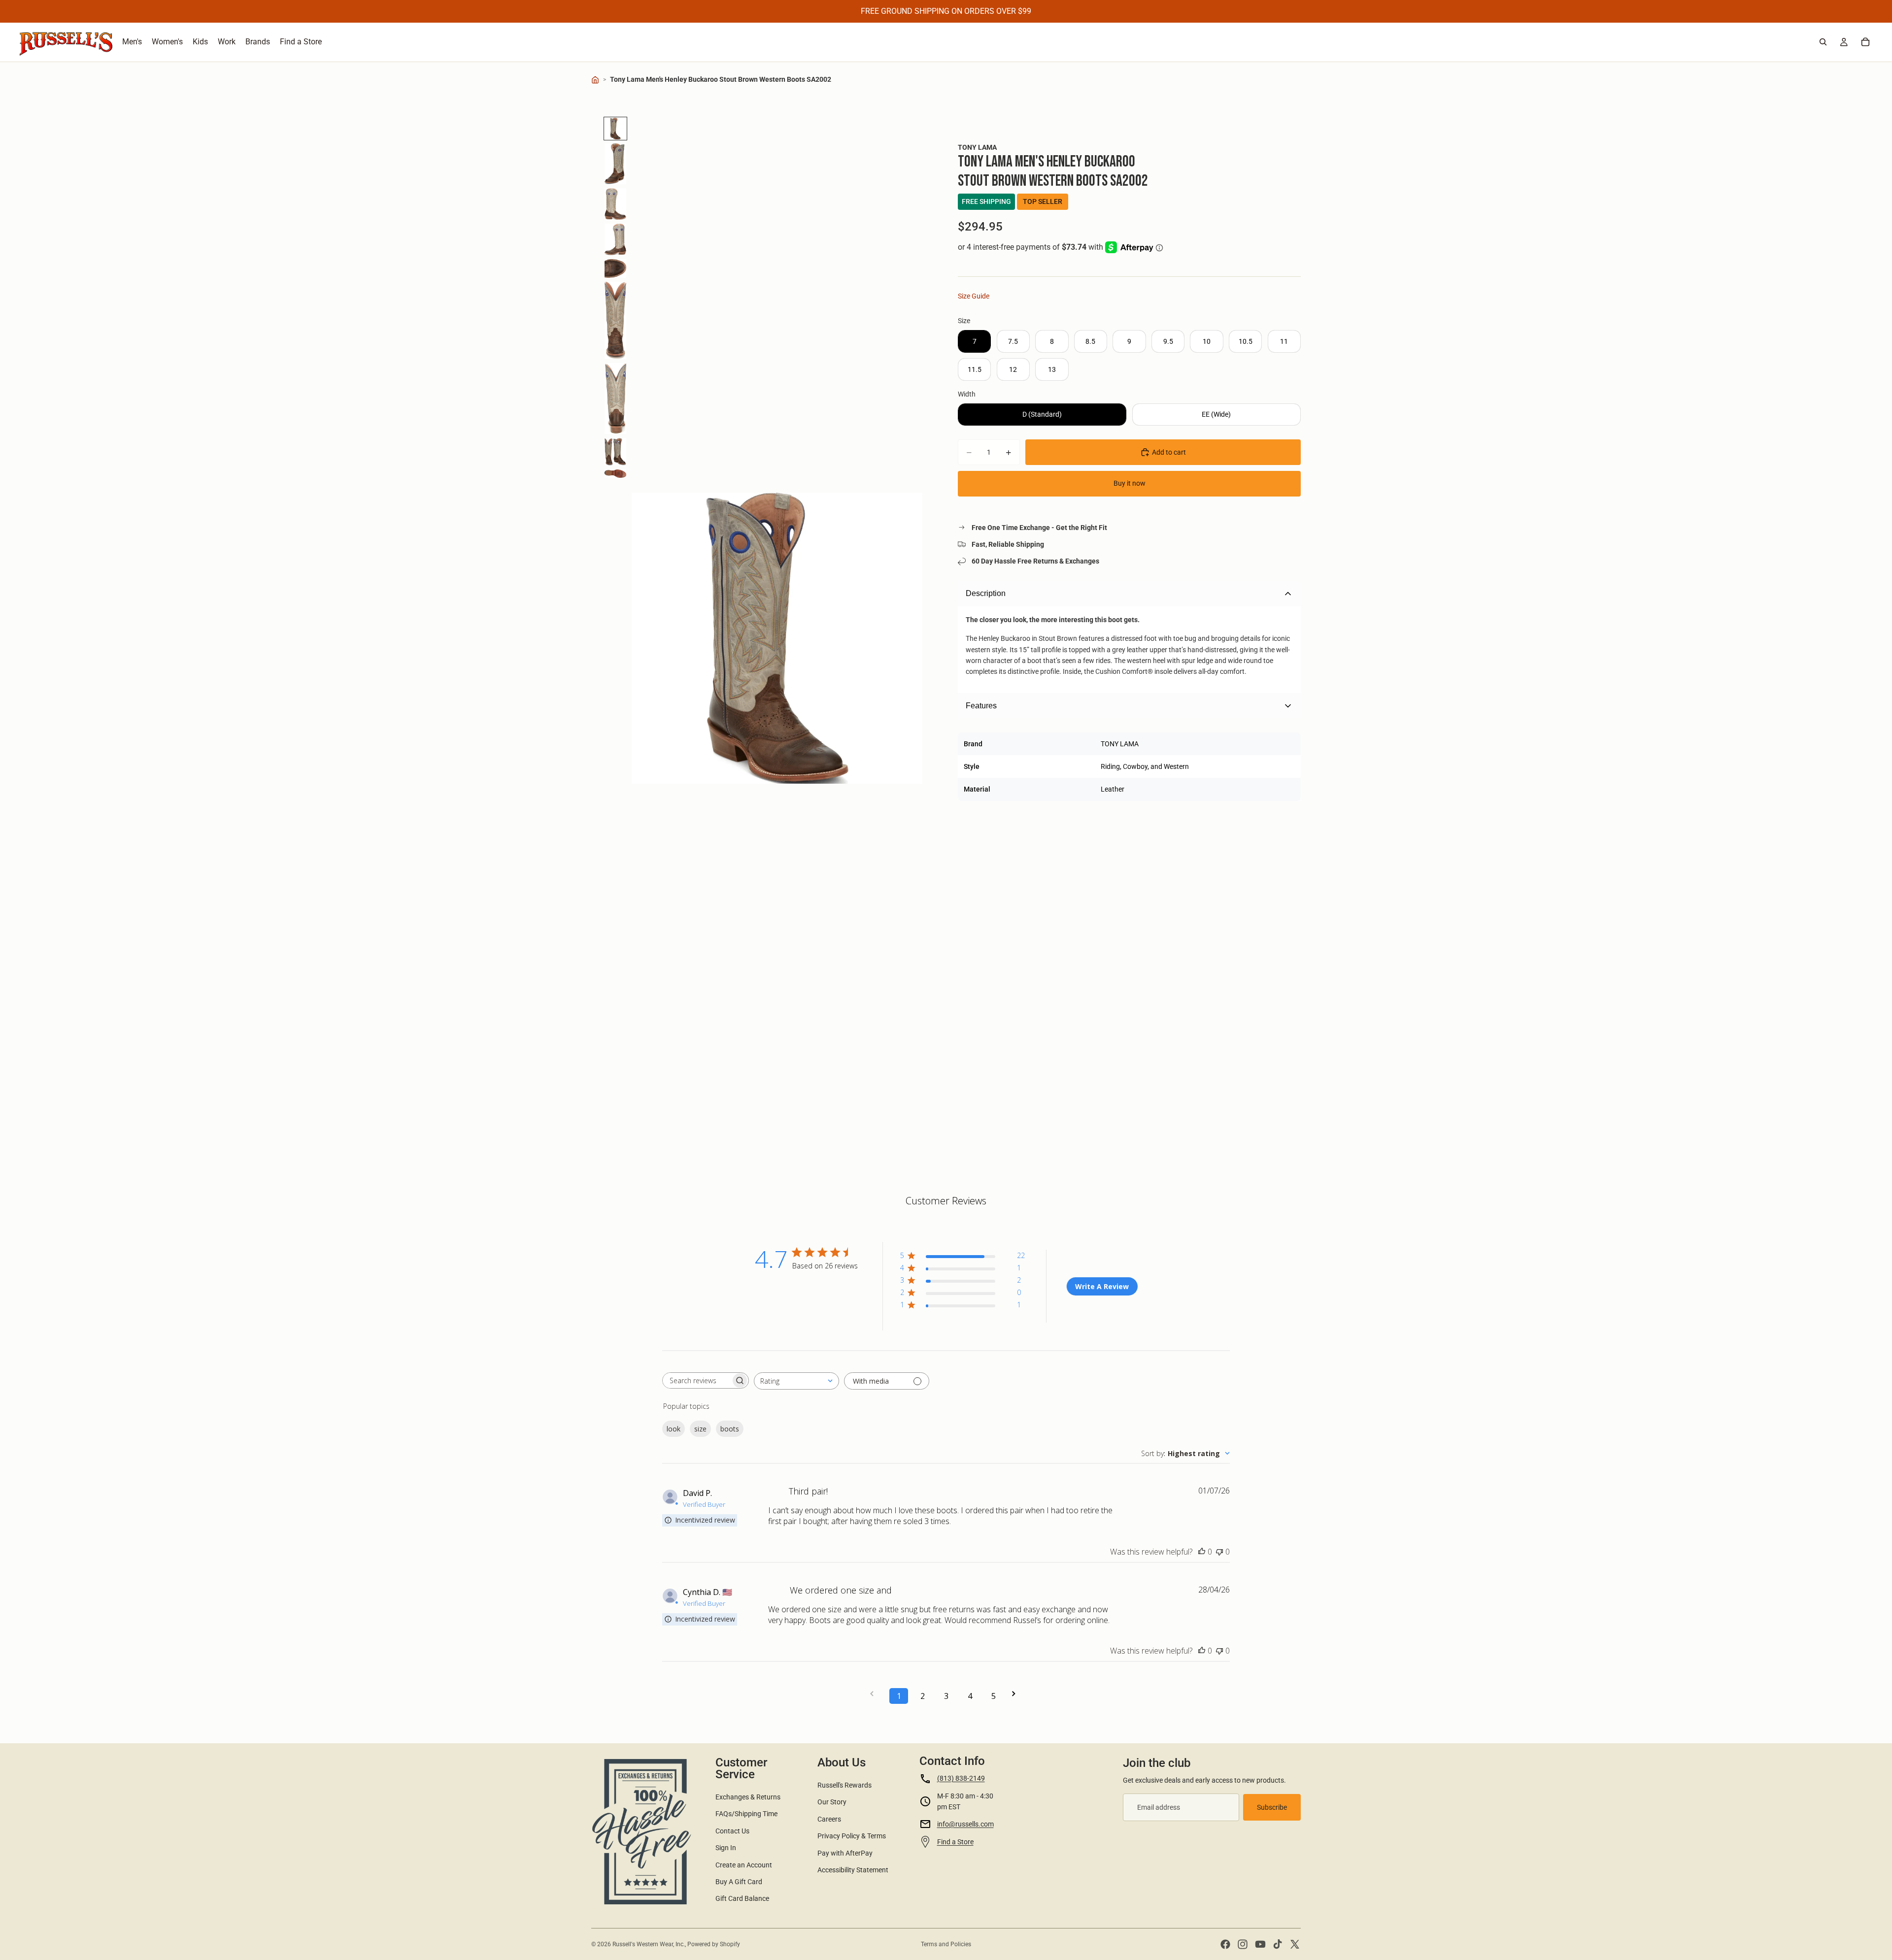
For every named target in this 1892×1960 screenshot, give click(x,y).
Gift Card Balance (742, 1898)
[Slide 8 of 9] (615, 452)
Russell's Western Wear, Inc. (649, 1944)
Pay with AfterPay (845, 1853)
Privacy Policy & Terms (852, 1836)
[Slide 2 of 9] (615, 164)
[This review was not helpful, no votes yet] (1219, 1552)
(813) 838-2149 (961, 1778)
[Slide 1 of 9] (615, 129)
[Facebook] (1225, 1944)
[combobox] (796, 1381)
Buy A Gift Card (739, 1882)
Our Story (832, 1802)
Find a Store (955, 1842)
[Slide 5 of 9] (615, 268)
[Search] (1823, 42)
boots (730, 1429)
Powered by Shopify (714, 1944)
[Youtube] (1260, 1944)
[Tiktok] (1278, 1944)
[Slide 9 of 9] (615, 474)
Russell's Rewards (845, 1785)
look (674, 1429)
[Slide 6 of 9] (615, 321)
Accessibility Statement (853, 1870)
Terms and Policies (946, 1944)
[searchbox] (697, 1380)
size (700, 1429)
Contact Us (732, 1831)
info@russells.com (965, 1824)
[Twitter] (1295, 1944)
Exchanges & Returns (748, 1797)
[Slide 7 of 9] (615, 398)
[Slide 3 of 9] (615, 204)
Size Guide (974, 296)
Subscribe (1272, 1807)
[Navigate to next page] (1017, 1694)
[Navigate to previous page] (875, 1694)
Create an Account (744, 1865)
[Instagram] (1243, 1944)
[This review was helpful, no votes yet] (1202, 1552)
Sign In (726, 1848)
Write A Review (1102, 1286)
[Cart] (1865, 42)
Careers (829, 1819)
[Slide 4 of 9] (615, 239)
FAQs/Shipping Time (746, 1814)
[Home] (595, 80)
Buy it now (1130, 483)
